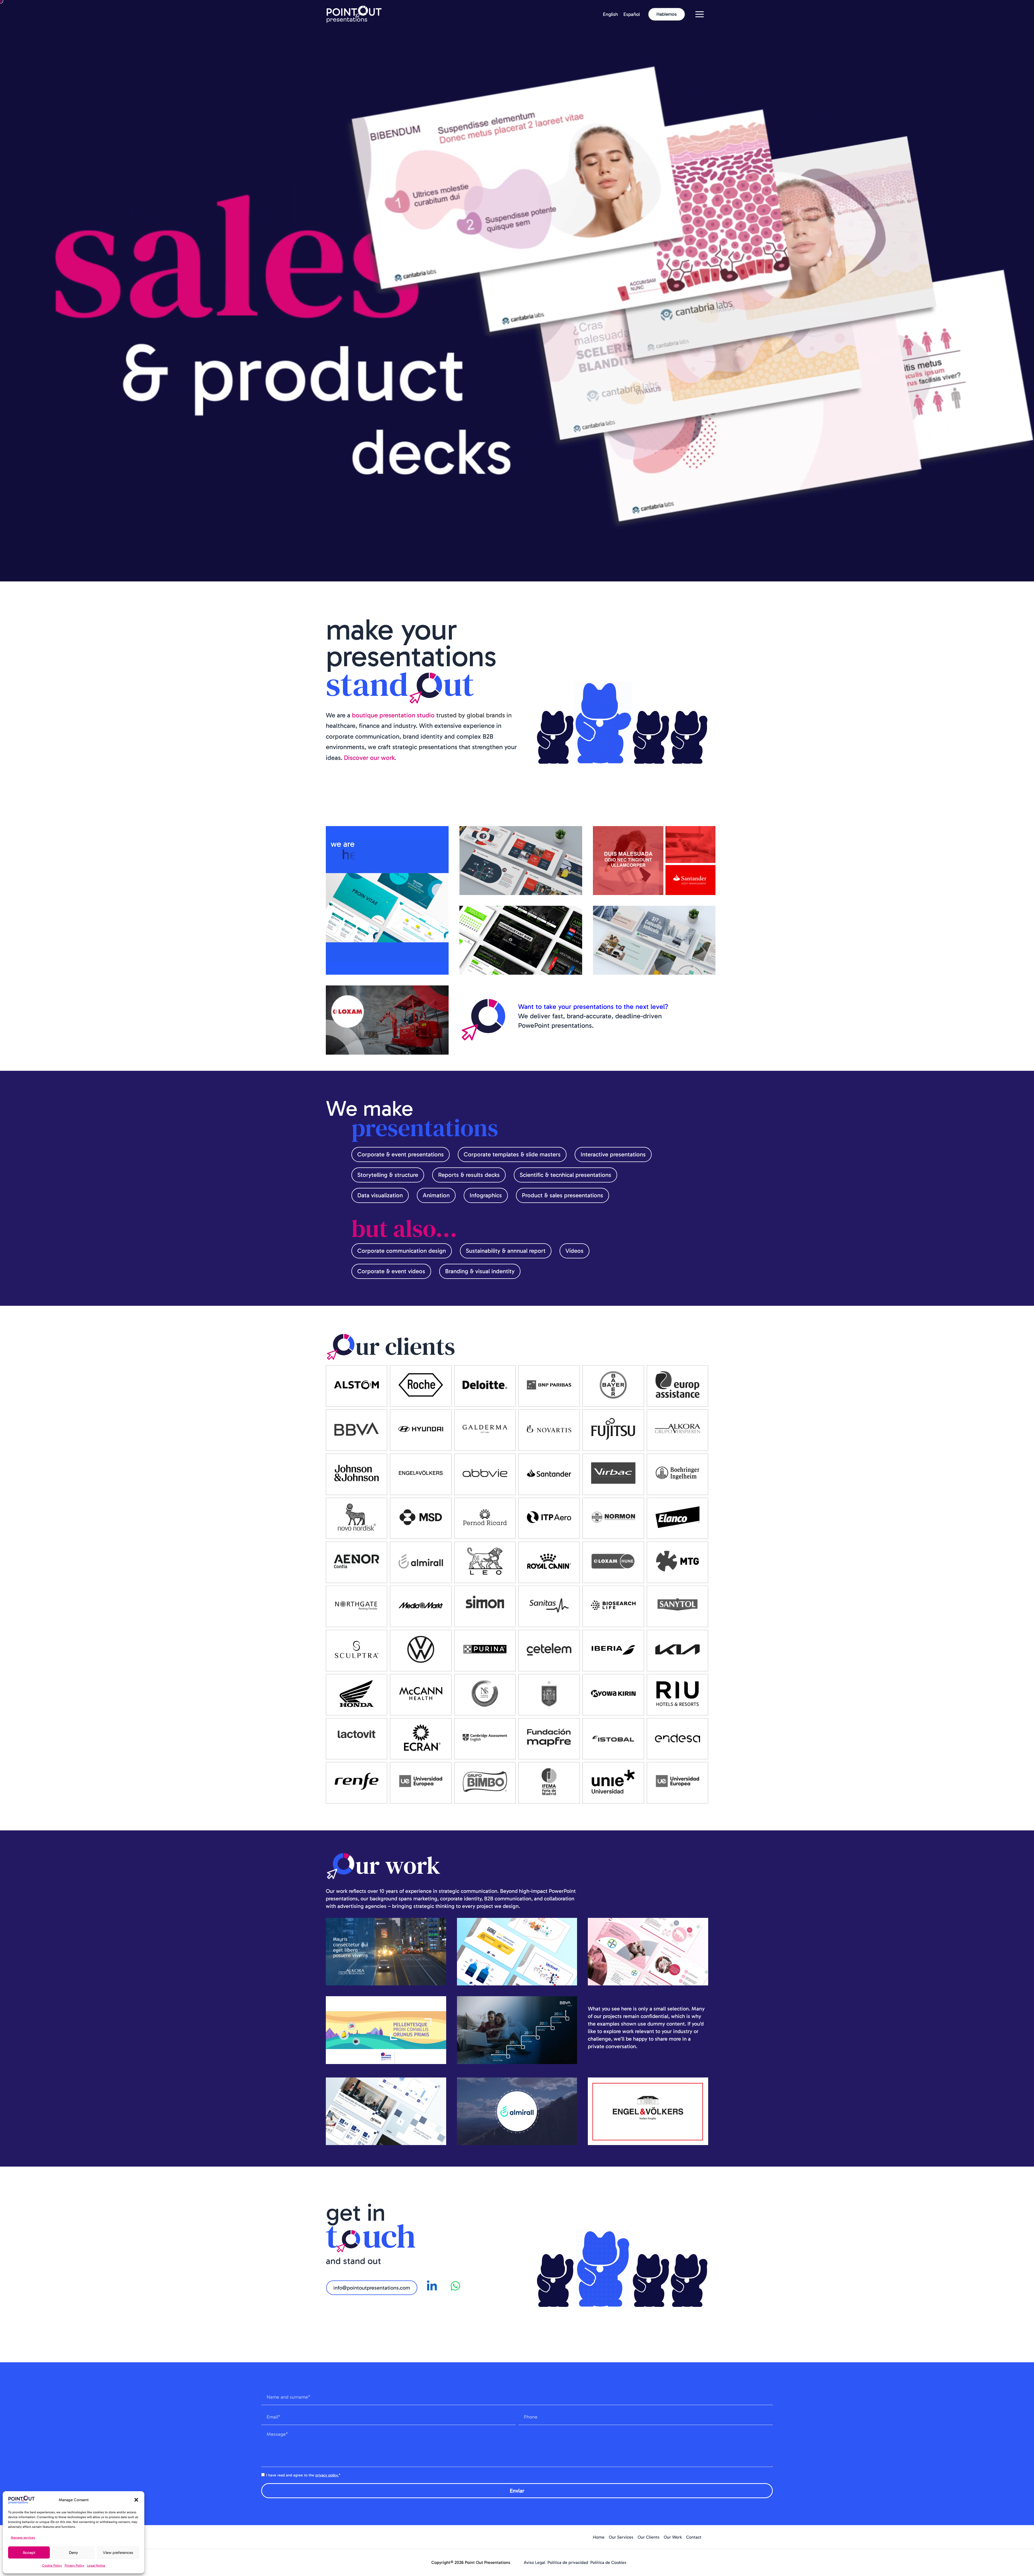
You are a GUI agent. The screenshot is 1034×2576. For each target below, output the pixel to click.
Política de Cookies (608, 2562)
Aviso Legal (535, 2562)
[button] (136, 2500)
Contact (694, 2537)
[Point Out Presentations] (354, 14)
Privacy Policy (74, 2566)
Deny (74, 2553)
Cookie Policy (52, 2566)
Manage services (23, 2538)
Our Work (673, 2537)
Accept (29, 2553)
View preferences (118, 2553)
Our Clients (649, 2537)
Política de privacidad (568, 2562)
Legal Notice (96, 2566)
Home (599, 2537)
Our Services (621, 2537)
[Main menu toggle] (699, 14)
